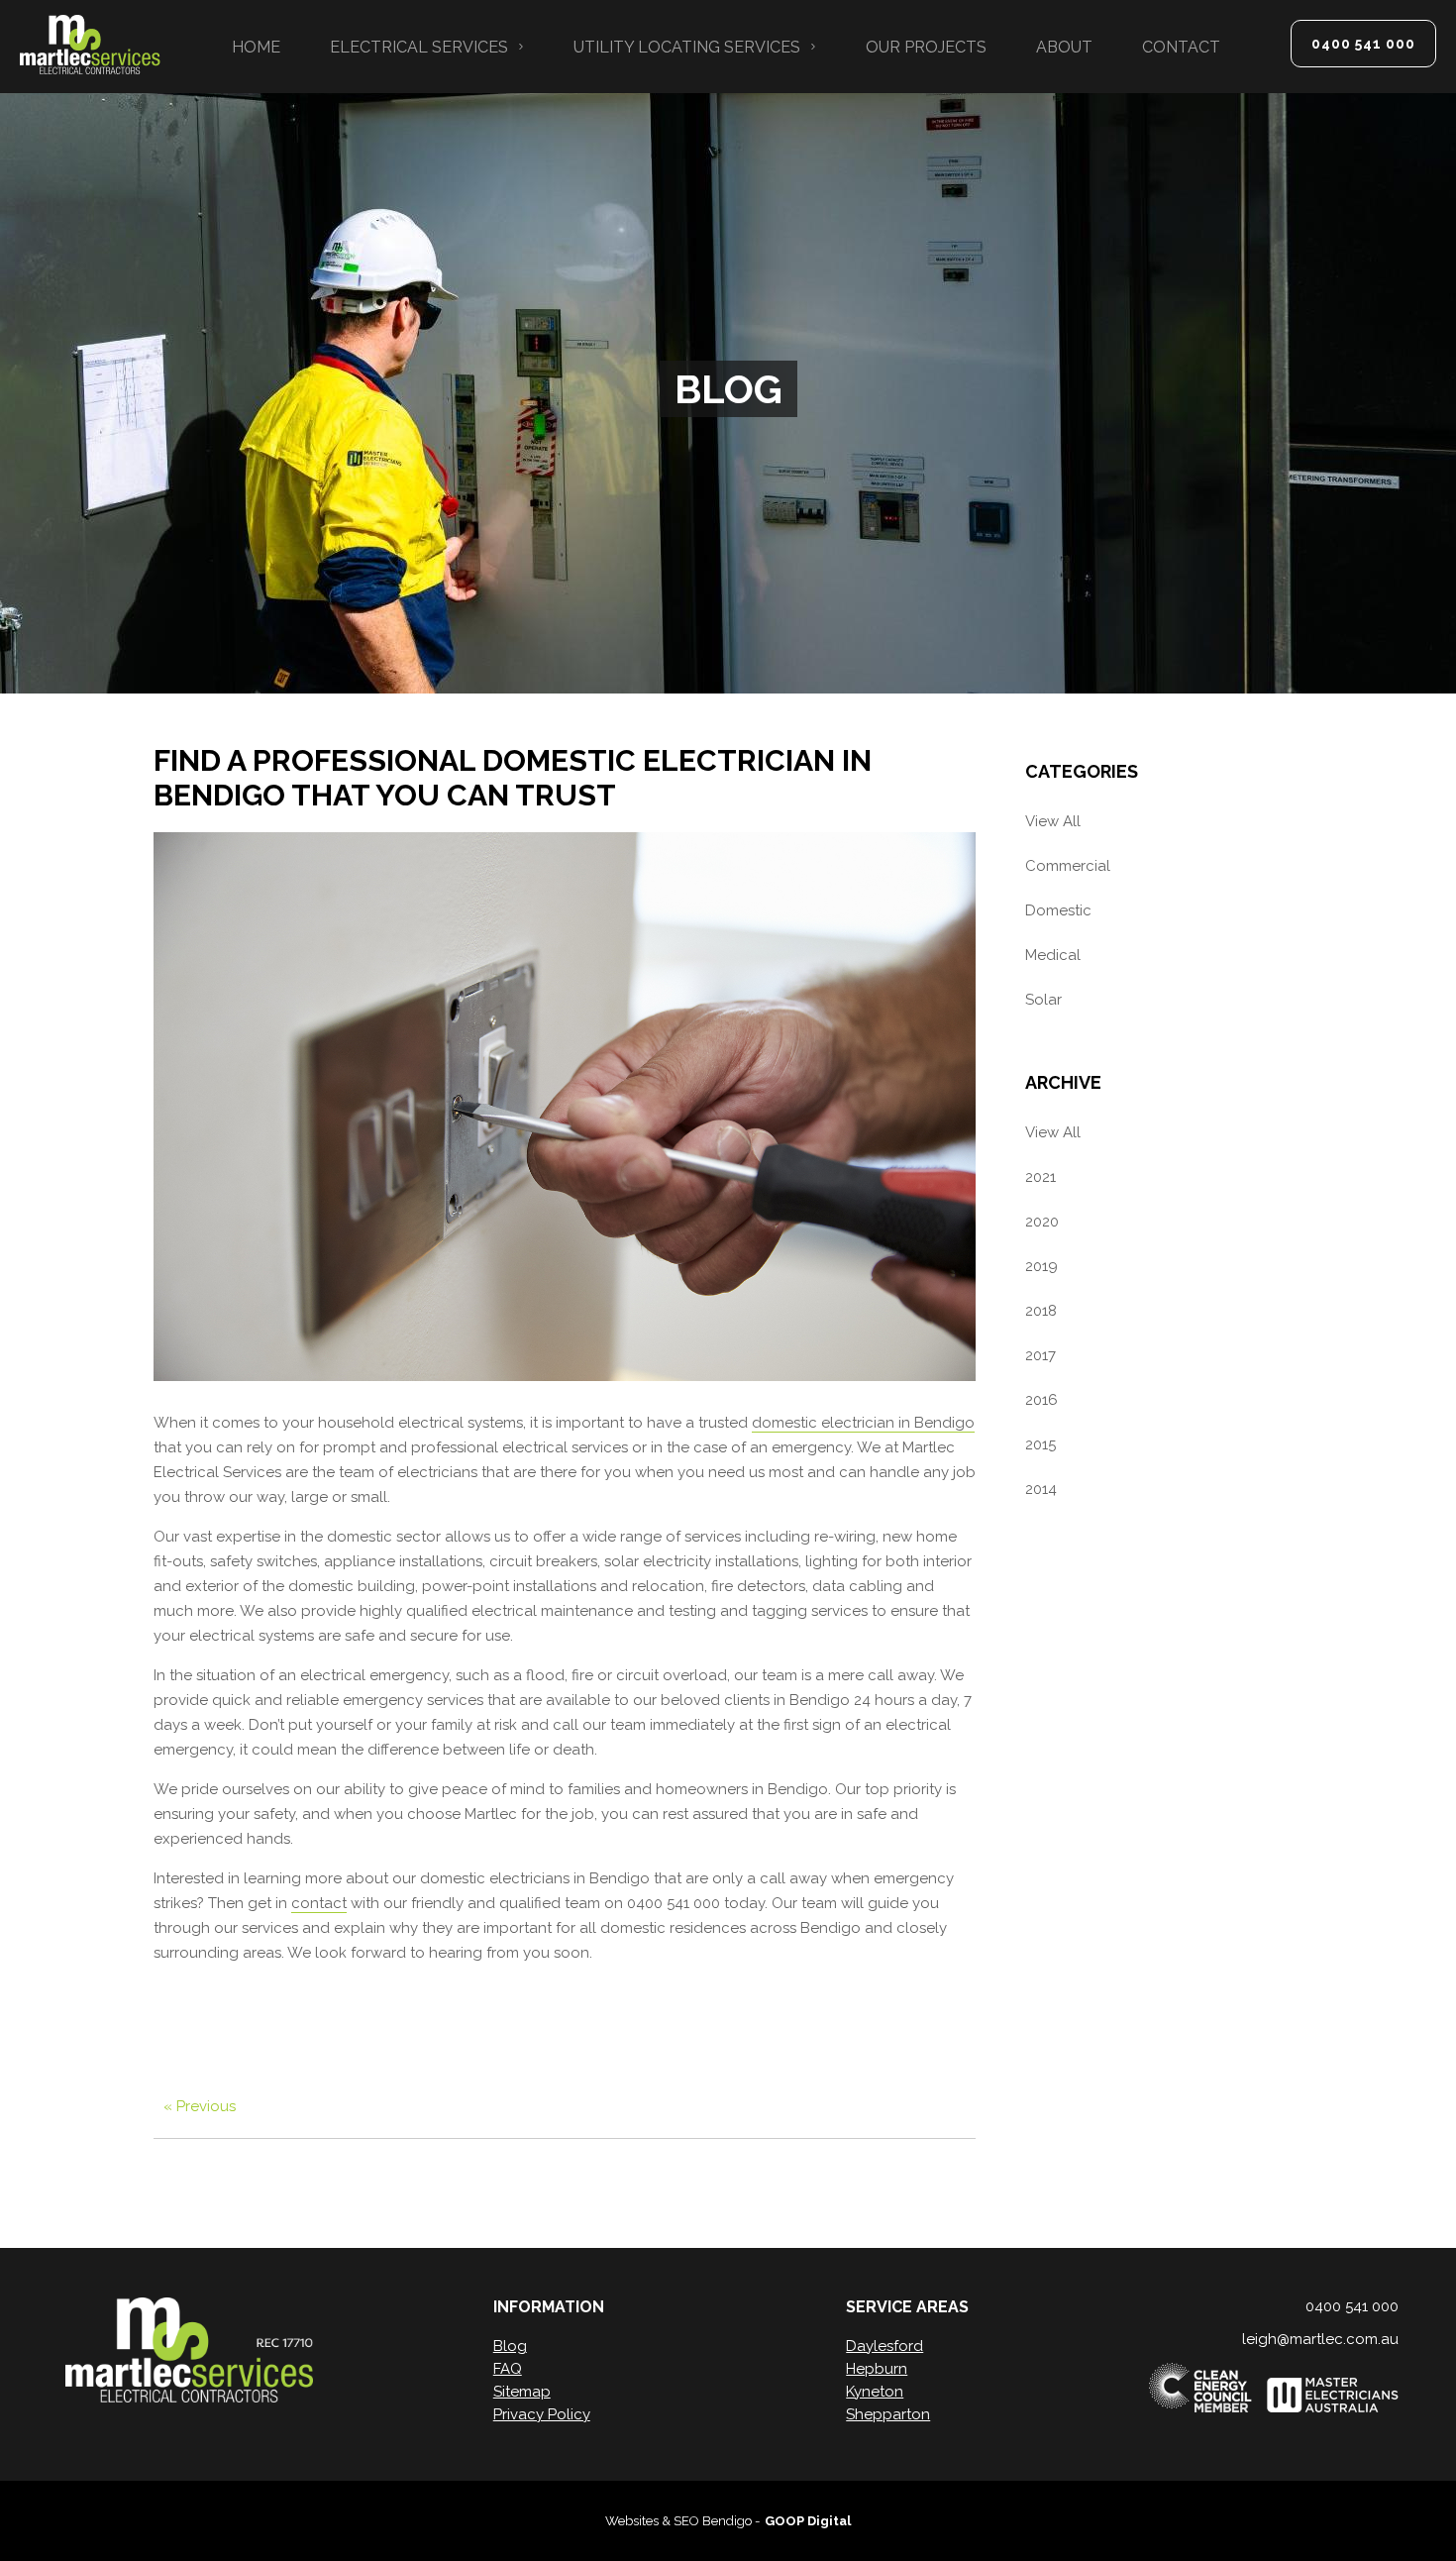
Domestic (1058, 910)
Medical (1053, 955)
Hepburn (877, 2369)
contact (319, 1903)
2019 (1041, 1266)
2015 (1040, 1444)
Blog (510, 2346)
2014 (1041, 1489)
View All (1053, 821)
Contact (1181, 47)
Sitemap (522, 2392)
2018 (1041, 1311)
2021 (1040, 1177)
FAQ (508, 2369)
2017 (1040, 1355)
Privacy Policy (542, 2414)
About (1064, 47)
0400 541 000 (1363, 44)
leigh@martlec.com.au (1320, 2339)
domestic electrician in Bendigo (863, 1423)
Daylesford (884, 2346)
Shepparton (888, 2414)
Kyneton (875, 2392)
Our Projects (926, 47)
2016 (1041, 1400)
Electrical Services (419, 47)
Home (256, 47)
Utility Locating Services (687, 47)
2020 (1042, 1222)
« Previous (200, 2106)
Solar (1043, 1000)
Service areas (907, 2307)
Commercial (1068, 866)
